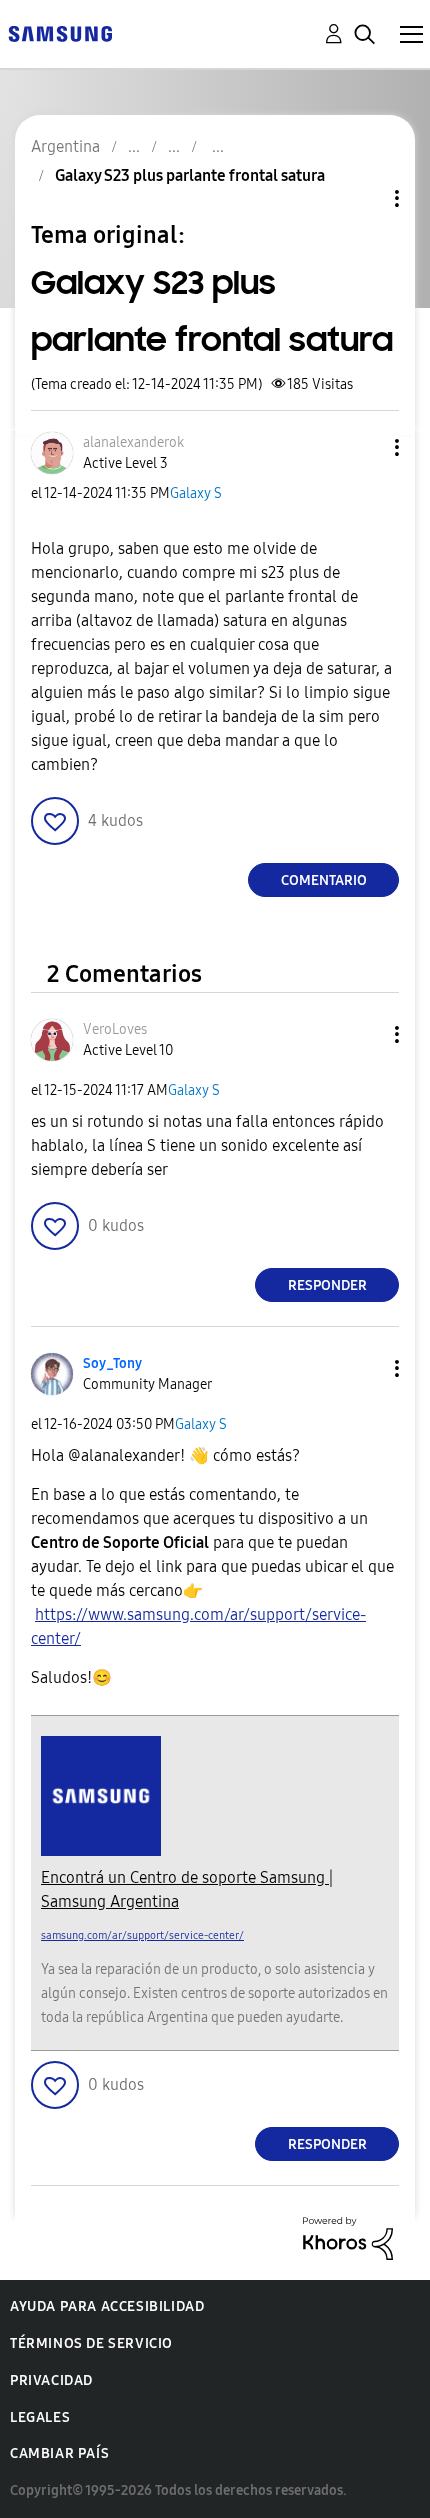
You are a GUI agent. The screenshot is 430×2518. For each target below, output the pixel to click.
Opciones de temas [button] (363, 198)
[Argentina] (60, 32)
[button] (364, 447)
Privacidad (51, 2380)
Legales (40, 2417)
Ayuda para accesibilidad (107, 2306)
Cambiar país (59, 2453)
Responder (327, 1285)
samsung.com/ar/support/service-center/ (142, 1935)
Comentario (324, 880)
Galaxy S (196, 493)
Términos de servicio (91, 2343)
